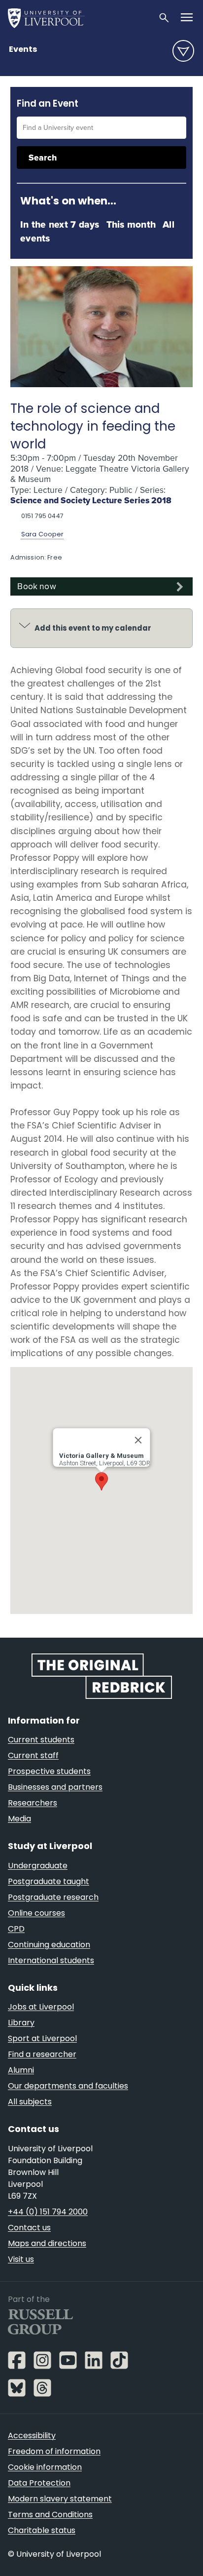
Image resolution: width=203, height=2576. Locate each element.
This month (131, 224)
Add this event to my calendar (93, 628)
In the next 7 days (60, 224)
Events (23, 49)
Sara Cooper (43, 534)
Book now (36, 586)
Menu (183, 51)
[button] (101, 1481)
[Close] (138, 1440)
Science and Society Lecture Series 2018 (91, 500)
